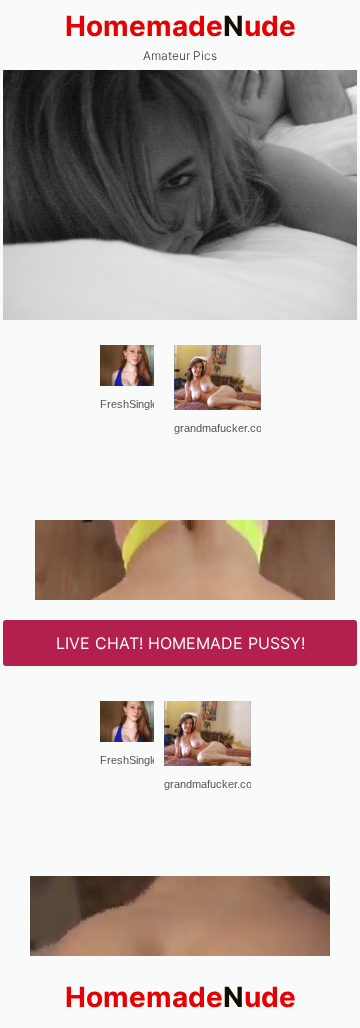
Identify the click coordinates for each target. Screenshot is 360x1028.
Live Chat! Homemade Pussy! (180, 643)
